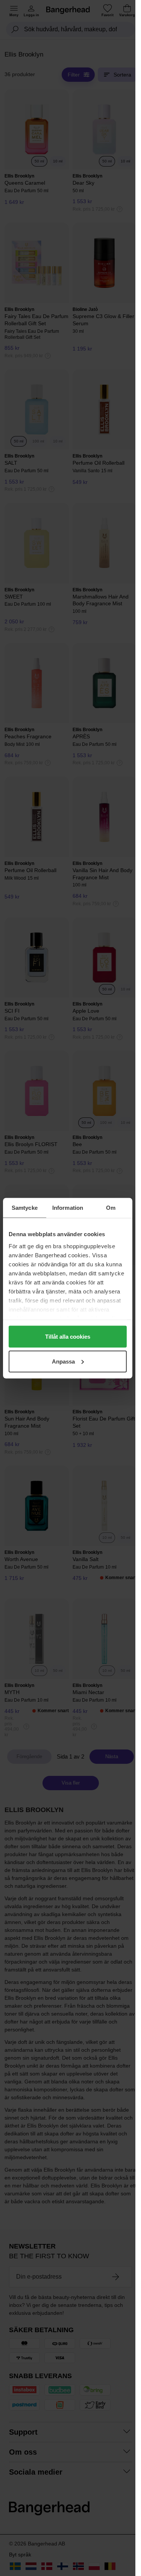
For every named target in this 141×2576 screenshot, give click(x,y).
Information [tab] (68, 1207)
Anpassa (63, 1361)
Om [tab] (111, 1207)
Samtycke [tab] (25, 1207)
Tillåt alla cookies (68, 1337)
